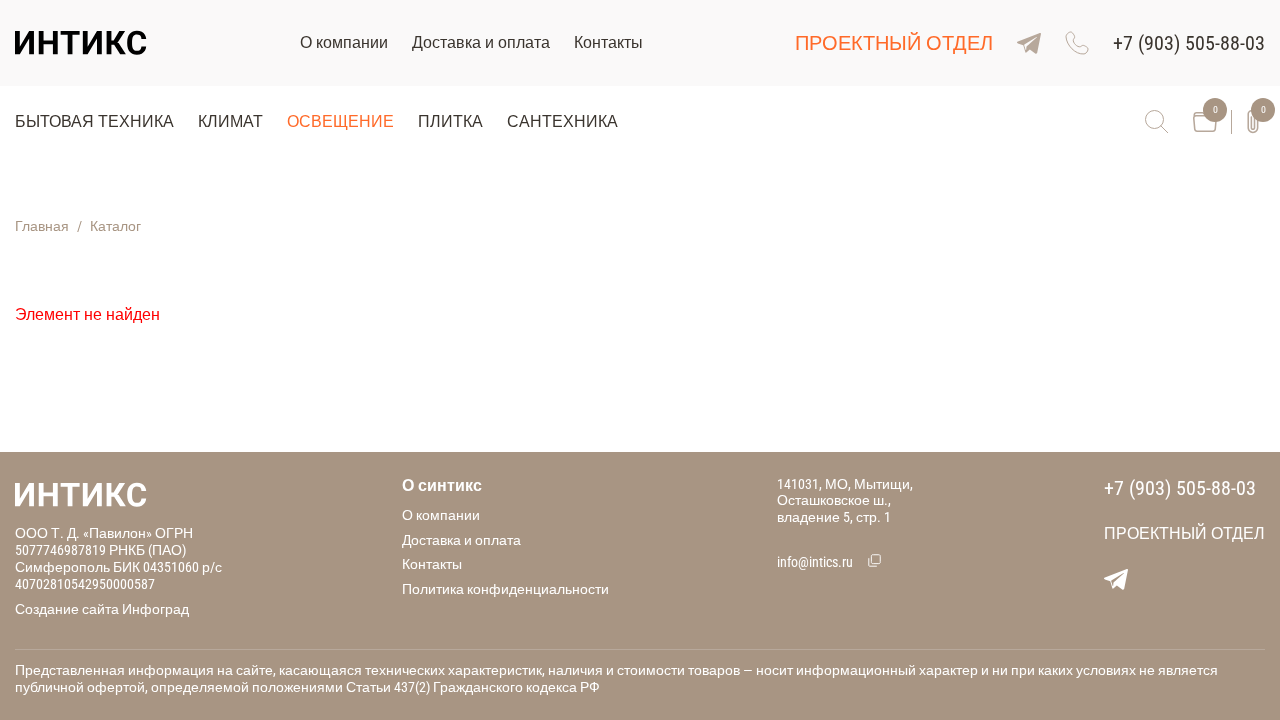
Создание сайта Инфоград (102, 609)
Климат (230, 121)
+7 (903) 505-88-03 (1180, 488)
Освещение (340, 121)
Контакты (608, 42)
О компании (344, 42)
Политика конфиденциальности (505, 589)
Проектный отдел (894, 43)
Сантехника (562, 121)
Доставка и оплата (481, 42)
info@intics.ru (815, 562)
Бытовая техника (94, 121)
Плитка (450, 121)
